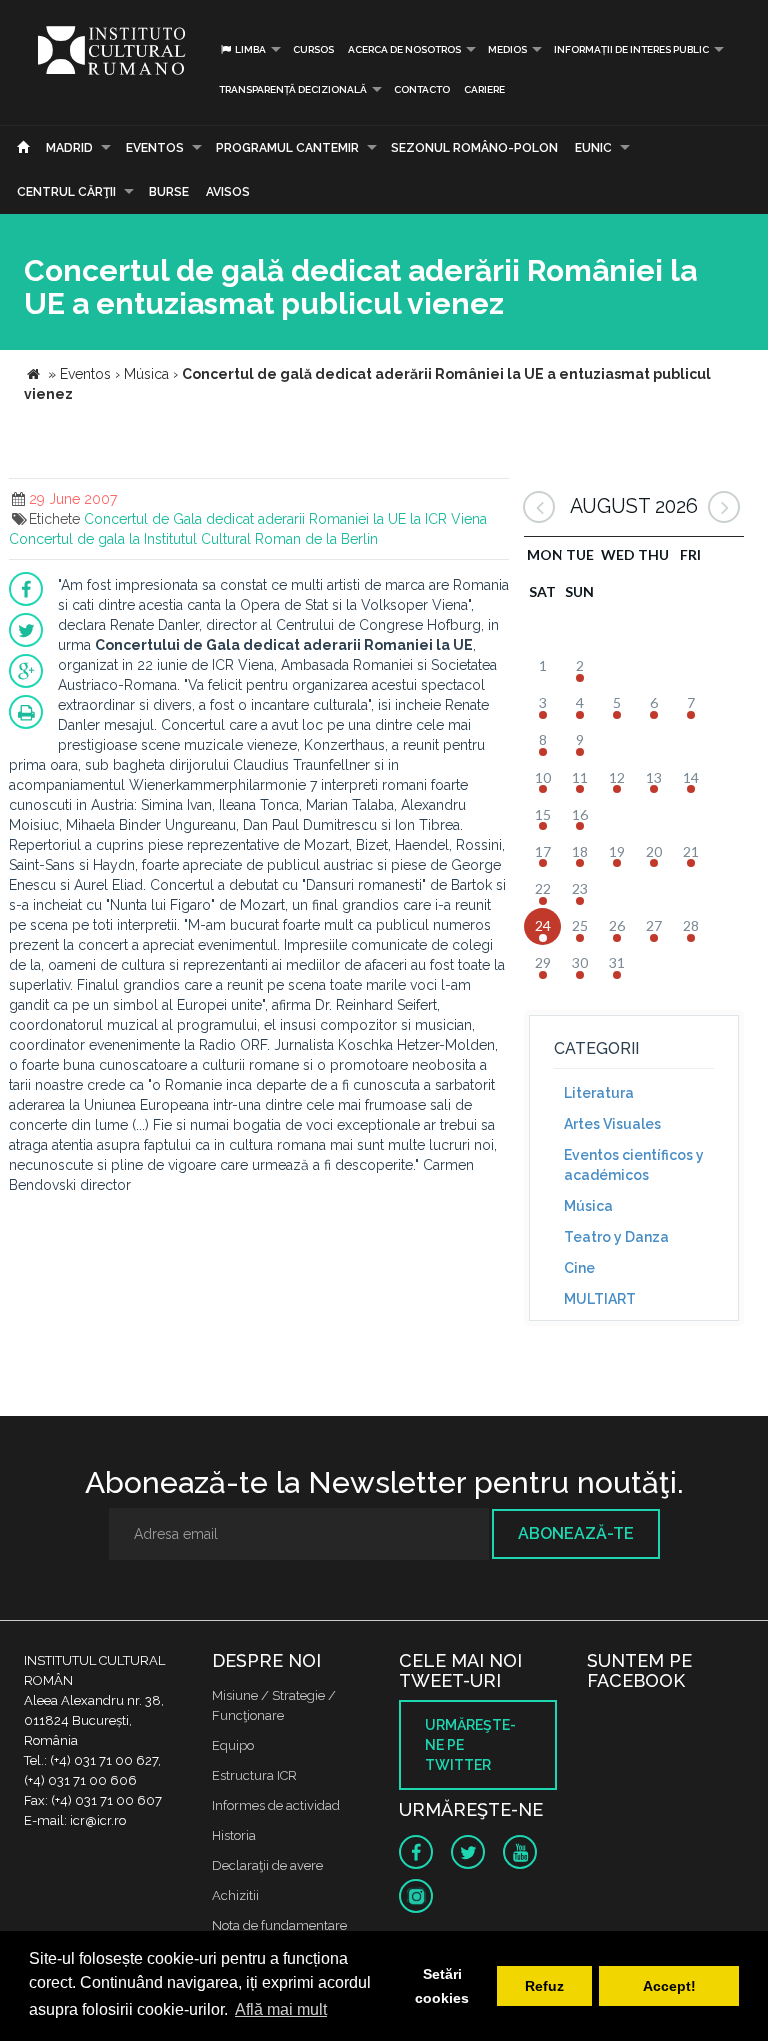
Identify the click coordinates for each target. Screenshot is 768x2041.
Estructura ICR (254, 1775)
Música (588, 1206)
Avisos (228, 192)
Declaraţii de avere (267, 1865)
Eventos (155, 148)
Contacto (422, 89)
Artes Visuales (612, 1124)
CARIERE (484, 89)
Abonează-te (576, 1533)
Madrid (69, 148)
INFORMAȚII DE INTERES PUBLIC (631, 49)
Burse (169, 192)
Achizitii (235, 1895)
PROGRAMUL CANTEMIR (287, 148)
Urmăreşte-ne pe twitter (470, 1745)
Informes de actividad (276, 1805)
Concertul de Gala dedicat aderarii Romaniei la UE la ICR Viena (285, 519)
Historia (234, 1835)
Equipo (233, 1745)
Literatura (599, 1093)
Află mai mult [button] (281, 2009)
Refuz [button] (544, 1986)
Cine (579, 1268)
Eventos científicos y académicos (634, 1165)
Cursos (313, 49)
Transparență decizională (293, 89)
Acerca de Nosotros (404, 49)
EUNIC (593, 148)
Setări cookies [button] (442, 1986)
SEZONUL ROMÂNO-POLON (474, 148)
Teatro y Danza (616, 1237)
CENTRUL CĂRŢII (66, 192)
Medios (507, 49)
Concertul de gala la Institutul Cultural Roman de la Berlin (193, 539)
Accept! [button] (669, 1986)
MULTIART (600, 1299)
